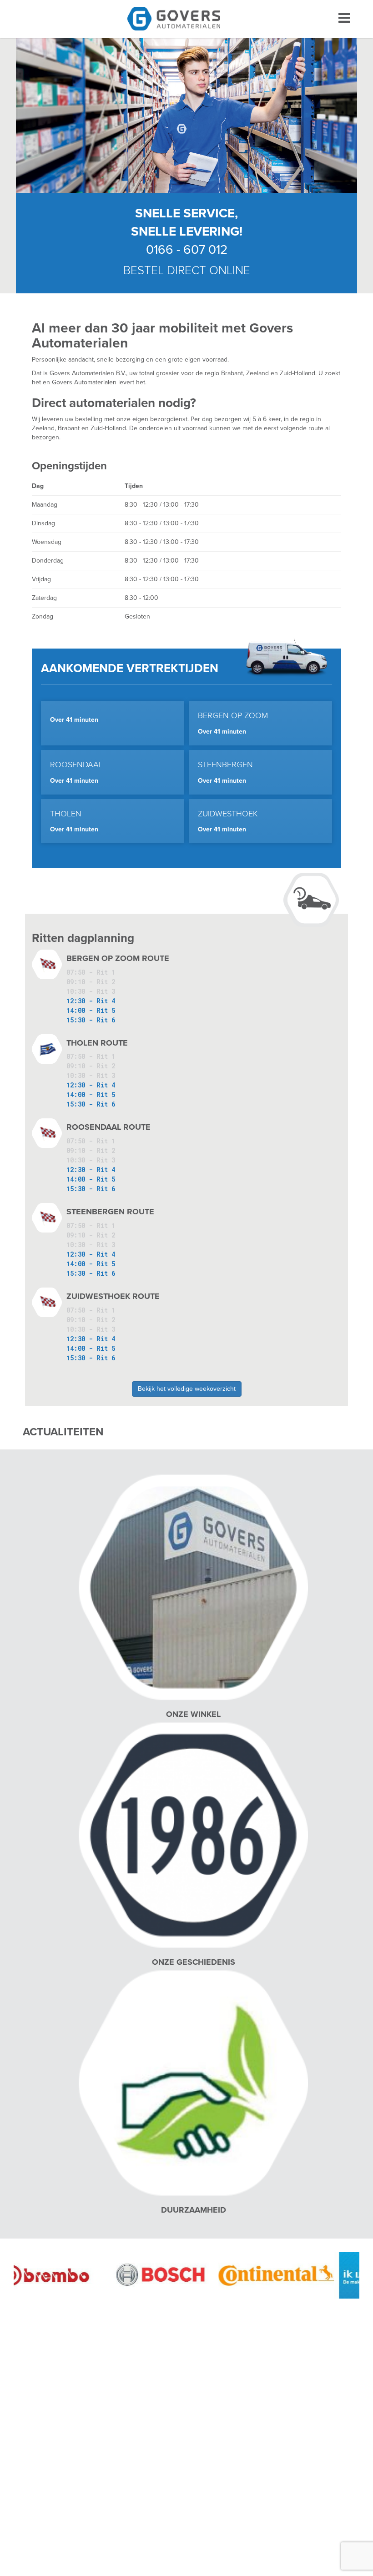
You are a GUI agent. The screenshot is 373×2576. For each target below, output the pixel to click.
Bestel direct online (187, 270)
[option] (136, 2275)
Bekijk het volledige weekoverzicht (187, 1389)
